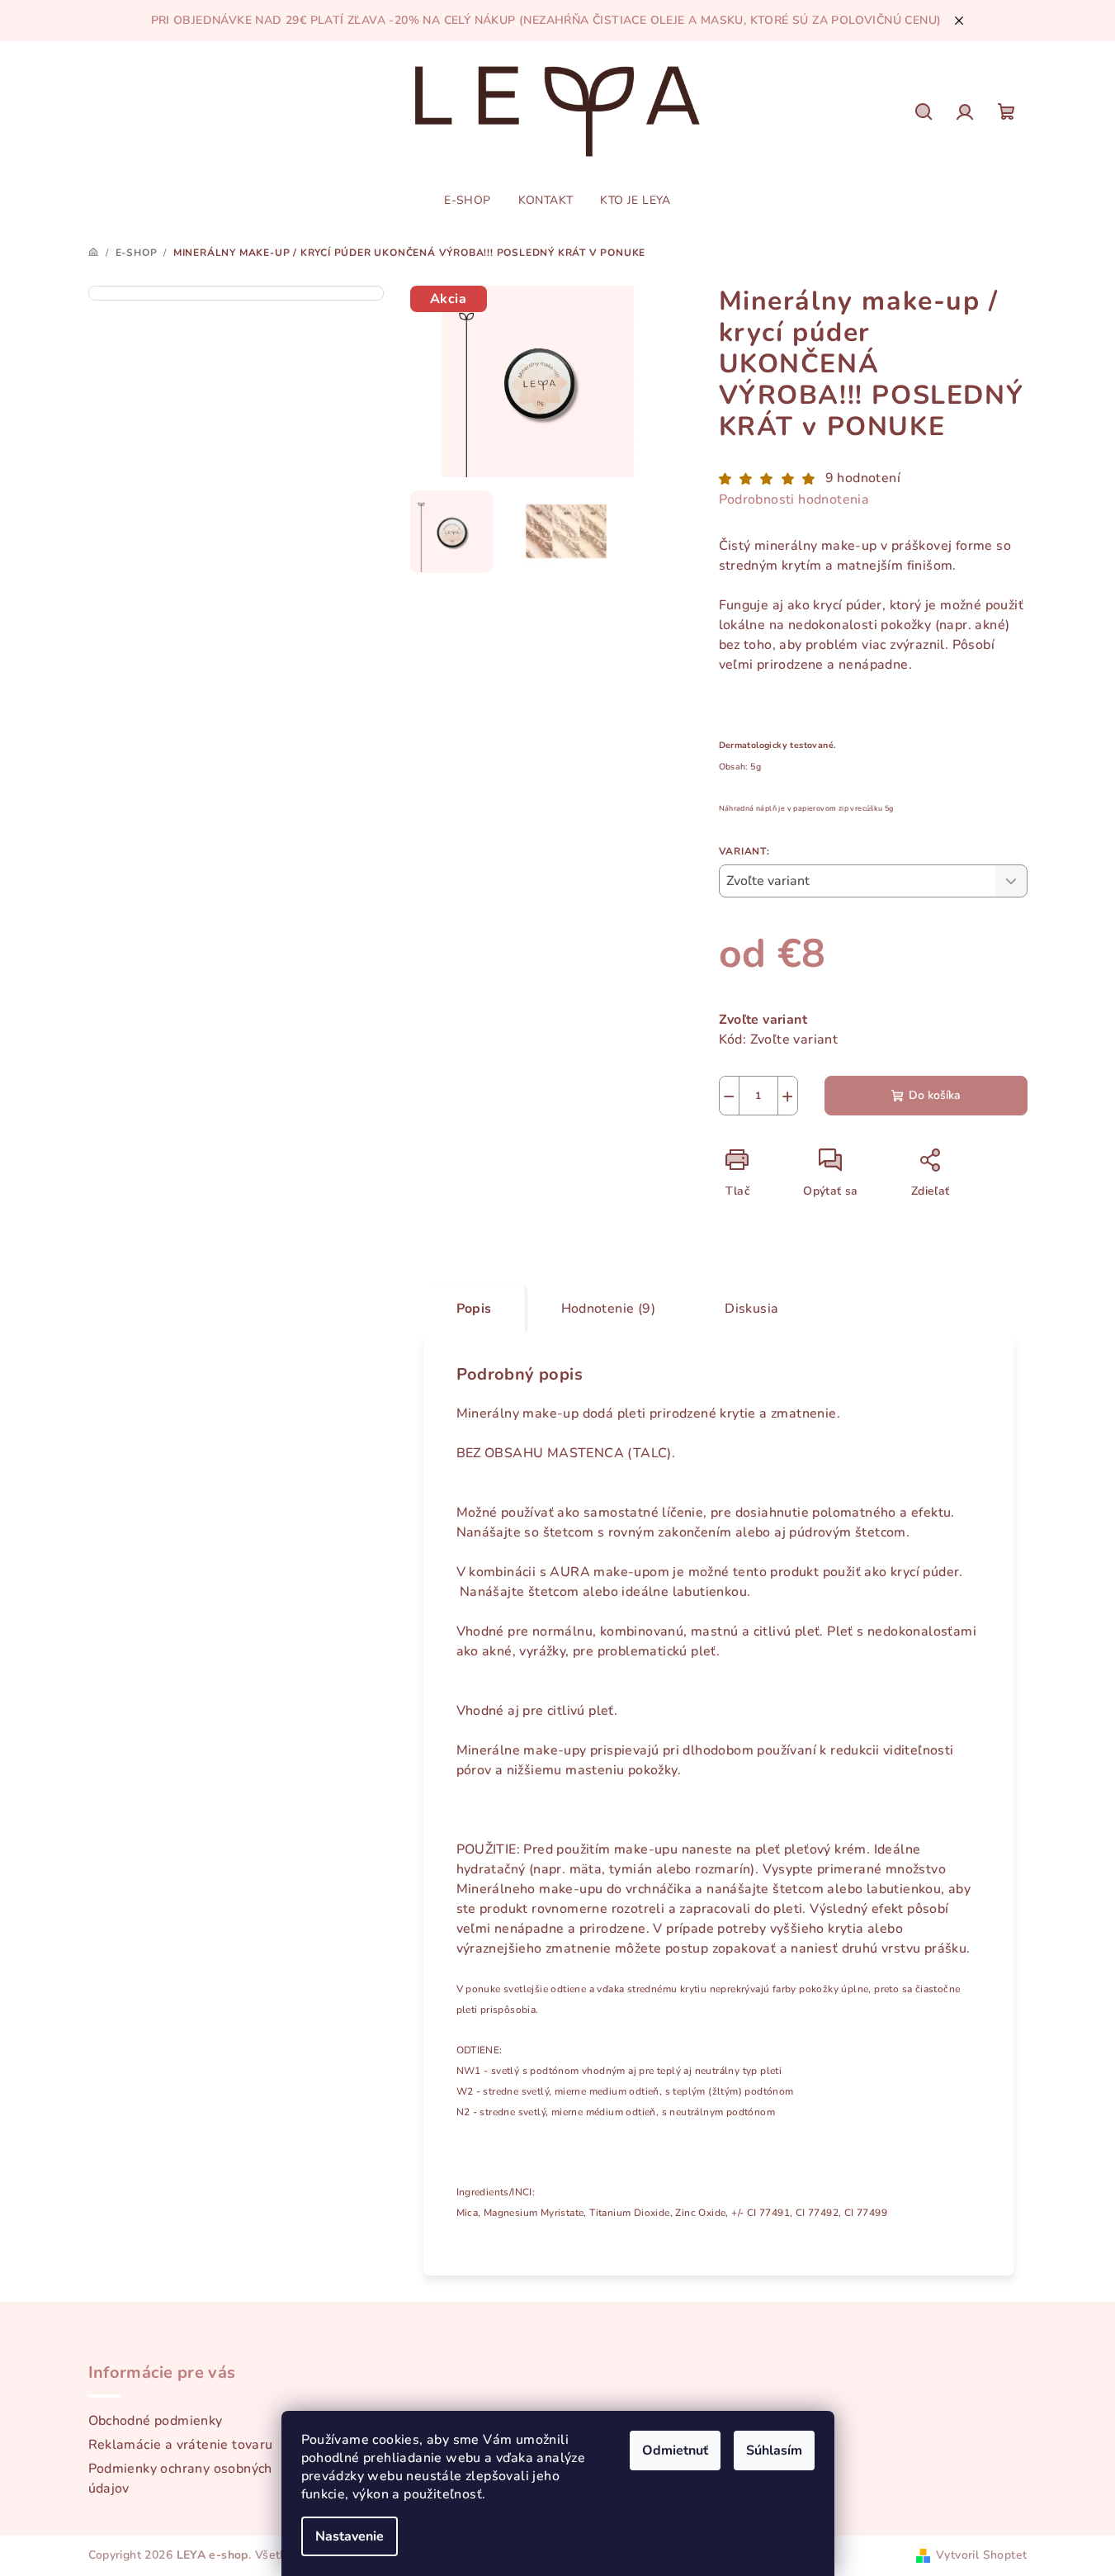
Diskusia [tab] (751, 1309)
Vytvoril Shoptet (981, 2555)
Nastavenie (350, 2536)
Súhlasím (774, 2451)
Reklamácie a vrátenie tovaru (181, 2445)
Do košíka (935, 1095)
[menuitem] (467, 201)
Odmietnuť (675, 2451)
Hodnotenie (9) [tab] (609, 1309)
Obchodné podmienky (156, 2421)
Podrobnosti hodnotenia (794, 500)
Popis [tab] (474, 1309)
